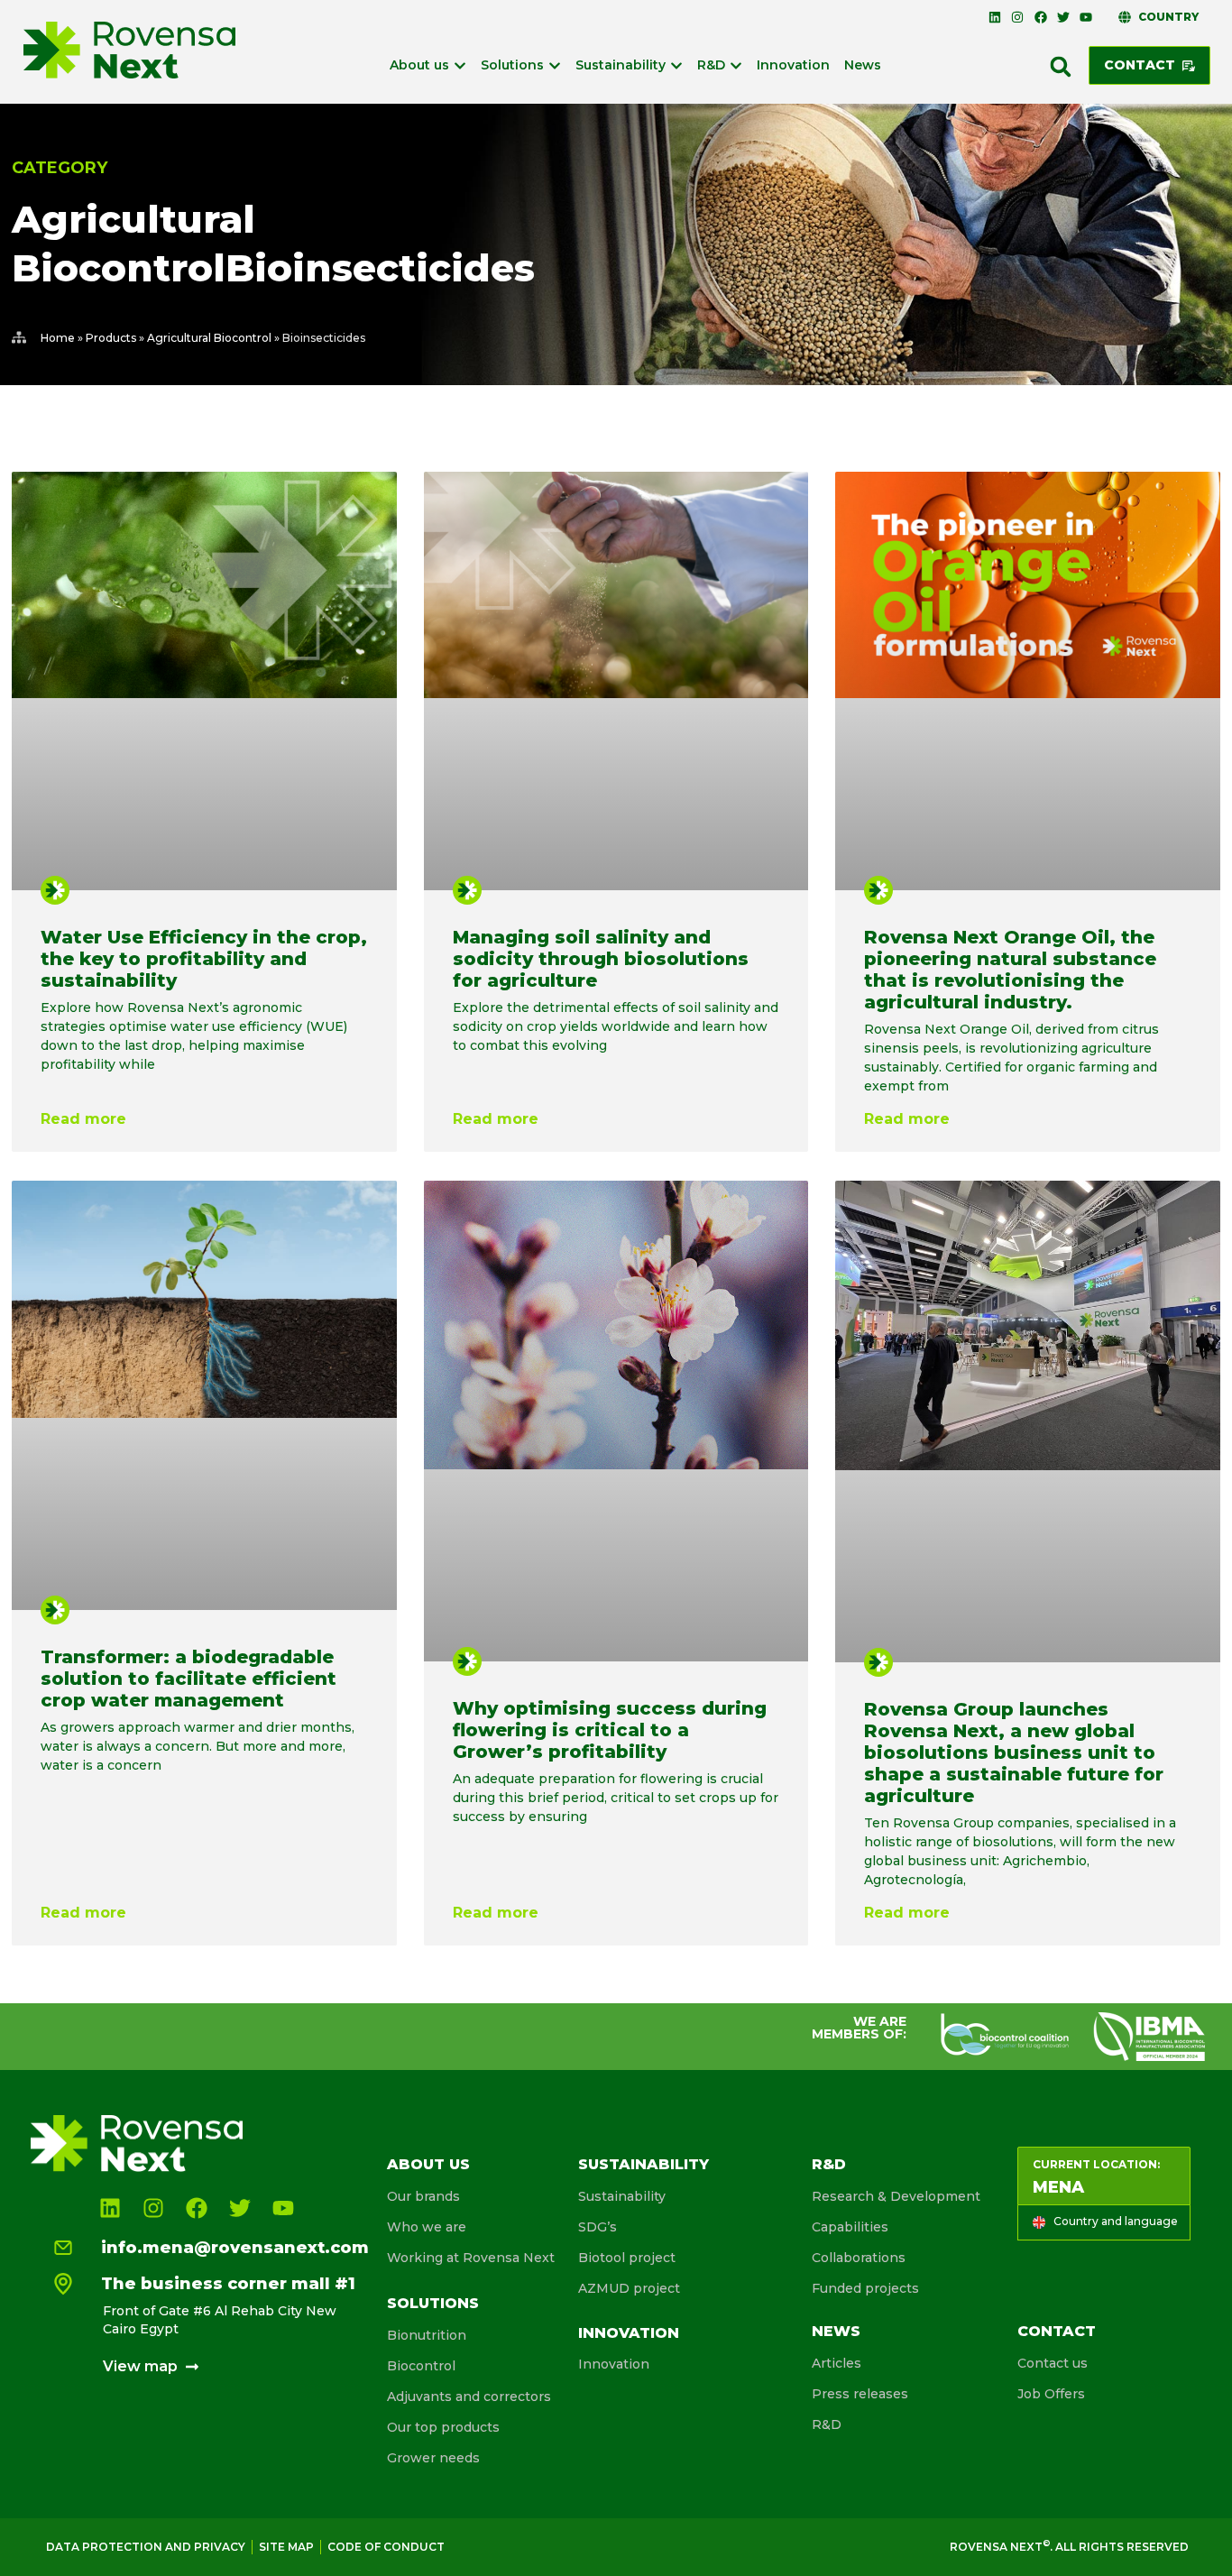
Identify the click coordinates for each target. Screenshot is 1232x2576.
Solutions (433, 2303)
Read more (83, 1119)
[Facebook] (1040, 17)
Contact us (1053, 2363)
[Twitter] (1063, 17)
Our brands (423, 2196)
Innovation (629, 2333)
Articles (837, 2363)
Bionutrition (427, 2335)
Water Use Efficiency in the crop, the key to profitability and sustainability (204, 959)
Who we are (427, 2227)
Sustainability (644, 2164)
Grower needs (433, 2458)
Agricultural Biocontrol (209, 338)
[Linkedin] (995, 17)
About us (428, 2164)
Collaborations (859, 2258)
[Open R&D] (736, 65)
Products (111, 338)
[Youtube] (1086, 17)
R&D (829, 2164)
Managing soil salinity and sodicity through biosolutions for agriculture (601, 959)
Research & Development (896, 2196)
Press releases (860, 2394)
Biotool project (627, 2258)
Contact (1057, 2331)
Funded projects (865, 2288)
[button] (1061, 67)
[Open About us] (460, 65)
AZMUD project (629, 2288)
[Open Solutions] (555, 65)
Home (58, 338)
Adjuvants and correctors (469, 2397)
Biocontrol (421, 2366)
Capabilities (850, 2227)
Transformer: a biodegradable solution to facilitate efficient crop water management (188, 1679)
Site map (286, 2547)
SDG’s (598, 2227)
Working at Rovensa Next (471, 2258)
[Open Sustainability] (676, 65)
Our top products (443, 2427)
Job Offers (1051, 2394)
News (836, 2331)
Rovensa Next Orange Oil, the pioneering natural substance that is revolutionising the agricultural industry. (1010, 970)
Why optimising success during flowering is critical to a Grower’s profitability (610, 1730)
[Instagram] (1017, 17)
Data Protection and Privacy (146, 2547)
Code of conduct (386, 2547)
